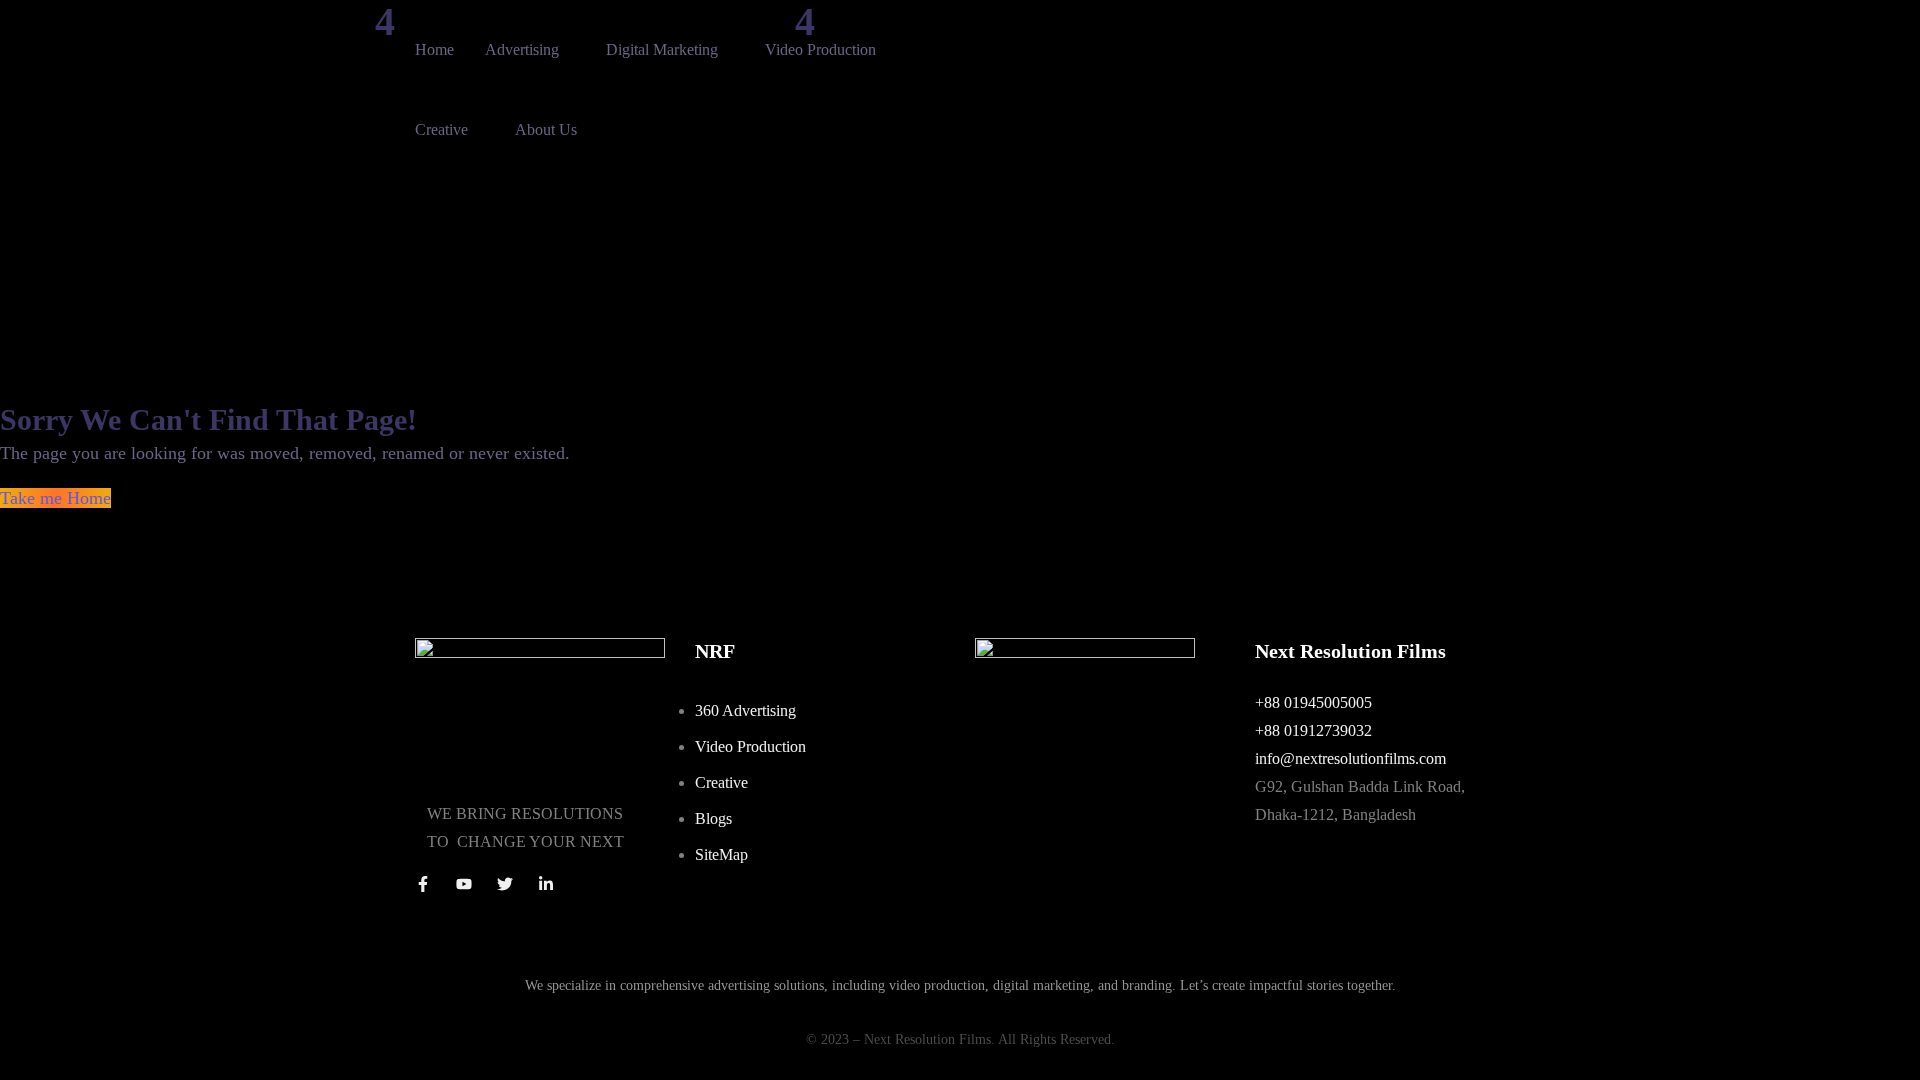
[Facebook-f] (423, 884)
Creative (441, 129)
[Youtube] (464, 884)
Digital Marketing (662, 49)
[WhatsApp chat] (1085, 651)
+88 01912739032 (1313, 730)
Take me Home (55, 498)
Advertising (522, 49)
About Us (546, 129)
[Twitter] (505, 884)
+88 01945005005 (1313, 702)
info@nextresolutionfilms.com (1350, 758)
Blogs (713, 818)
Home (434, 49)
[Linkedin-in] (546, 884)
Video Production (820, 49)
